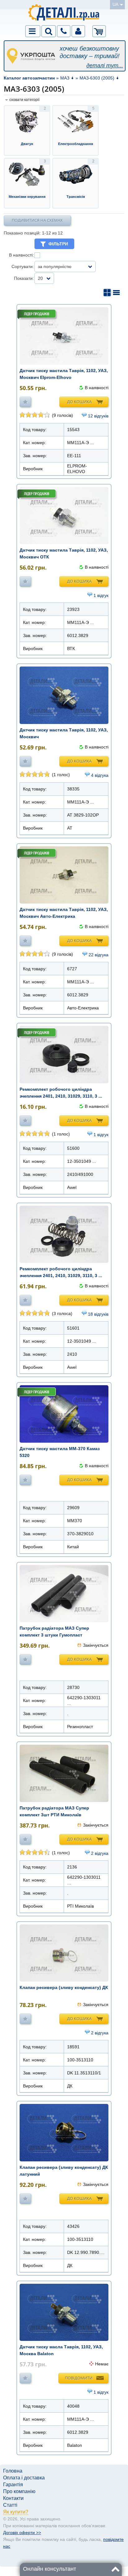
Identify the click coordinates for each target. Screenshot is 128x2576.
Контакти (13, 2498)
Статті (10, 2505)
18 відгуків (98, 1314)
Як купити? (16, 2512)
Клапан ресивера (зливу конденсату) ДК (64, 1987)
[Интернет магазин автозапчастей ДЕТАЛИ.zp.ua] (64, 14)
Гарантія (13, 2485)
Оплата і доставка (24, 2478)
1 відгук (101, 595)
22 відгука (98, 955)
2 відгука (100, 1853)
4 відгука (100, 775)
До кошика (79, 402)
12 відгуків (98, 416)
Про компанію (19, 2491)
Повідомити (79, 2378)
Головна (13, 2471)
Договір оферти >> (22, 2533)
